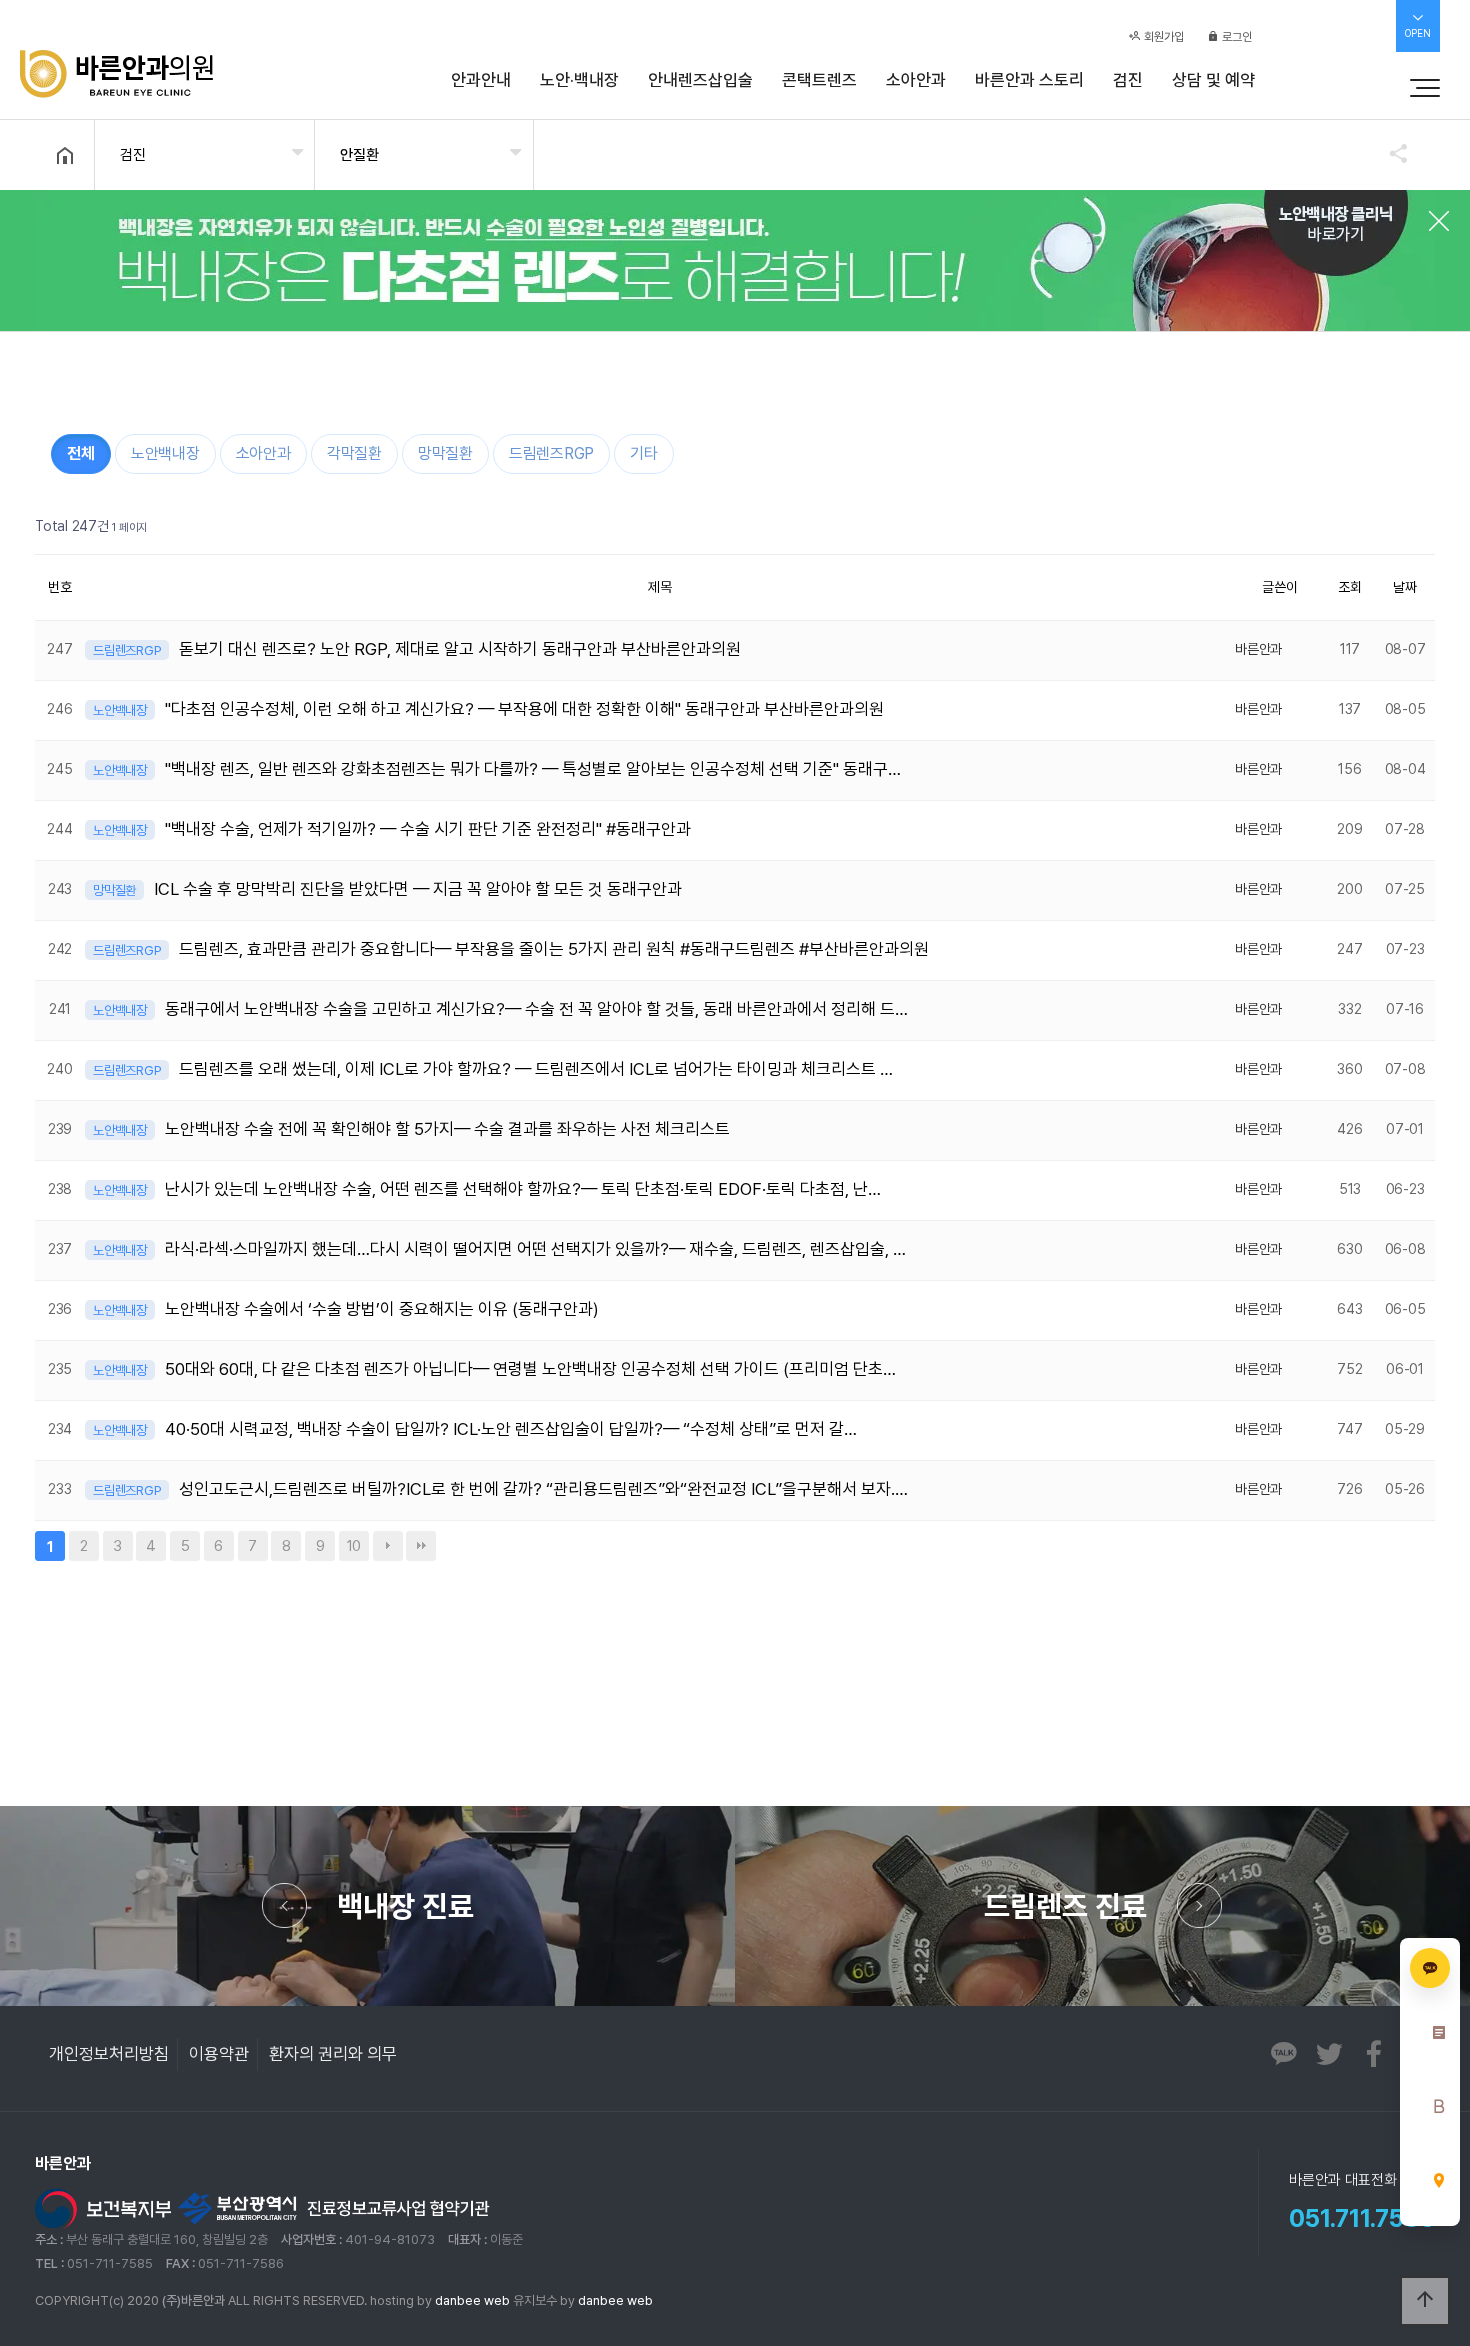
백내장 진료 (405, 1906)
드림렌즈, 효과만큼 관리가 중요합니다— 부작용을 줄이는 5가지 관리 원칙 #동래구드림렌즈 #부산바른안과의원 (554, 949)
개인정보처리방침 (109, 2054)
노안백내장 (165, 453)
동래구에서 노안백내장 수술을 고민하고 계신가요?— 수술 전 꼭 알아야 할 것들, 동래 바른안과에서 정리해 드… (536, 1009)
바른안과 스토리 (1029, 80)
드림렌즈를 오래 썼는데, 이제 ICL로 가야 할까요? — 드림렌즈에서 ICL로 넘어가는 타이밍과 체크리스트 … (536, 1069)
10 (350, 1543)
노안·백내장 (579, 80)
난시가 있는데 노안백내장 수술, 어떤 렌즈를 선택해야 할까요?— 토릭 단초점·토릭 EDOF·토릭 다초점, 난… (523, 1189)
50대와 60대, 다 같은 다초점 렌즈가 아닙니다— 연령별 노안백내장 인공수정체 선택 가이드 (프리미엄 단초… (530, 1369)
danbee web (472, 2300)
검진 (1128, 80)
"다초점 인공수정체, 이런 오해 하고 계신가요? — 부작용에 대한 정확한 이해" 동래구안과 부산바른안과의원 (524, 709)
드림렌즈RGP (551, 453)
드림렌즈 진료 (1065, 1906)
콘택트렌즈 (819, 80)
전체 (81, 453)
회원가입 (1162, 37)
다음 (388, 1546)
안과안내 (481, 80)
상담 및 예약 (1213, 80)
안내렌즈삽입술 (700, 80)
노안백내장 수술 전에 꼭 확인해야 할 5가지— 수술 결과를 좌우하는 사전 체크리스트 (447, 1129)
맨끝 (421, 1546)
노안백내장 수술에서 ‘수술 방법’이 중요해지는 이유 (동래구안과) (382, 1309)
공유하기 (1389, 153)
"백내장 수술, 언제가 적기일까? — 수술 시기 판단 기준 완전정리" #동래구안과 (428, 829)
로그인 (1235, 37)
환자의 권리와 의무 (333, 2054)
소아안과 (916, 80)
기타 (644, 453)
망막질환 (445, 453)
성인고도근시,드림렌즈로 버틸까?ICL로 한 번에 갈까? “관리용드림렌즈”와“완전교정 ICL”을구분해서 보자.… (543, 1489)
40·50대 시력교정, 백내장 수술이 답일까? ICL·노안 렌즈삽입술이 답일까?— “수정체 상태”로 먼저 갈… (511, 1429)
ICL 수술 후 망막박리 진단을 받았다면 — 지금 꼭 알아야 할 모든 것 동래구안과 (418, 889)
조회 (1350, 587)
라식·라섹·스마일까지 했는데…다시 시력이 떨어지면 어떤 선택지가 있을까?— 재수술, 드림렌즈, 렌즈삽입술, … (535, 1249)
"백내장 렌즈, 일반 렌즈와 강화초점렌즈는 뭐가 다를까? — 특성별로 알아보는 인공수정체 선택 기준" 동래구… (533, 769)
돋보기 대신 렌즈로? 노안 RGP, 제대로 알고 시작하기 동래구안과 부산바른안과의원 (460, 649)
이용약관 (219, 2054)
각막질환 (354, 453)
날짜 (1405, 587)
